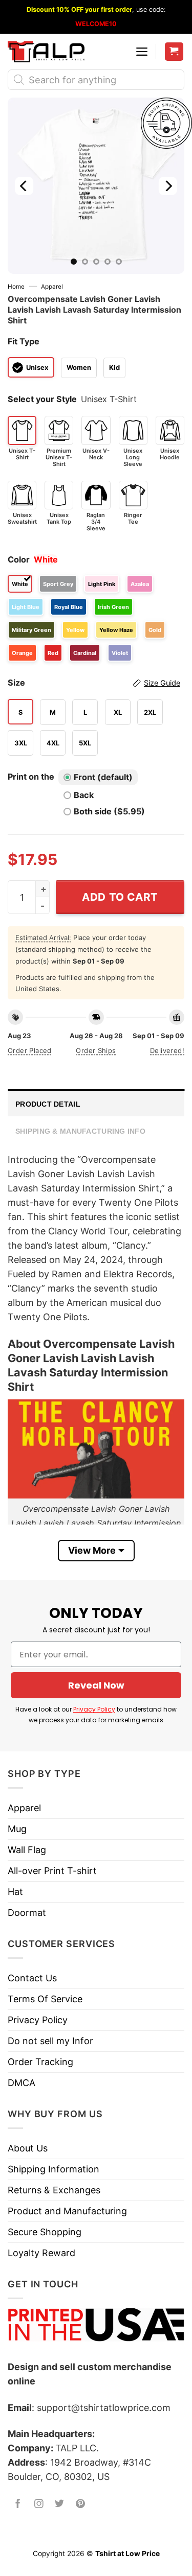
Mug (17, 1829)
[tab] (96, 1103)
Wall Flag (27, 1850)
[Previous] (24, 186)
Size (94, 683)
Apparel (52, 287)
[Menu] (142, 52)
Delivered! (167, 1050)
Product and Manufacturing (67, 2211)
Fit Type (24, 341)
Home (16, 287)
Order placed (30, 1050)
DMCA (22, 2083)
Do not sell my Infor (50, 2041)
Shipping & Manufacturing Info (80, 1131)
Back (84, 795)
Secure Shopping (45, 2232)
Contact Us (32, 1978)
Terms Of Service (45, 1999)
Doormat (27, 1913)
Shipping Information (54, 2169)
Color (19, 559)
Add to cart (120, 897)
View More (92, 1550)
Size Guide (162, 683)
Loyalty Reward (41, 2253)
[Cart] (174, 52)
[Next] (168, 186)
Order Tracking (40, 2062)
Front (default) (103, 777)
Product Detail (48, 1104)
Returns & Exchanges (54, 2190)
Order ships (96, 1050)
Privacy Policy (94, 1709)
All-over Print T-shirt (52, 1871)
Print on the (31, 777)
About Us (28, 2148)
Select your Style (42, 399)
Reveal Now (96, 1685)
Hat (15, 1892)
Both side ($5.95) (109, 811)
